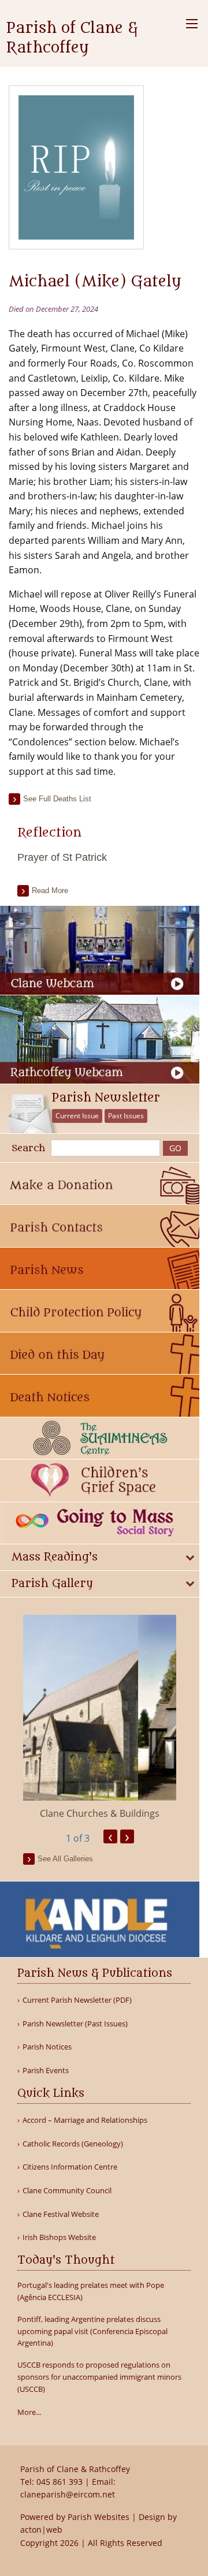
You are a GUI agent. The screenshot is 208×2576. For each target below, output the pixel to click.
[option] (100, 1718)
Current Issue (77, 1116)
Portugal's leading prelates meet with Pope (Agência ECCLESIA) (91, 2291)
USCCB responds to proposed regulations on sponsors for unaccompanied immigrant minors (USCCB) (99, 2377)
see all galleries (65, 1859)
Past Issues (126, 1116)
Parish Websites (99, 2517)
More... (29, 2412)
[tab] (100, 1557)
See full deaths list (57, 799)
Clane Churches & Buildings (100, 1813)
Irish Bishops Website (59, 2237)
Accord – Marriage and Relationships (85, 2120)
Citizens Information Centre (70, 2167)
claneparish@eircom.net (68, 2494)
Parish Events (46, 2071)
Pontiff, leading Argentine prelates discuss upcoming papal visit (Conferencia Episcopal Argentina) (92, 2331)
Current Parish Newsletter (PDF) (77, 2000)
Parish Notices (47, 2047)
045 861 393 (60, 2482)
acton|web (41, 2530)
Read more (50, 891)
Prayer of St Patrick (62, 857)
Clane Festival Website (61, 2214)
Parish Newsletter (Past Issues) (75, 2024)
